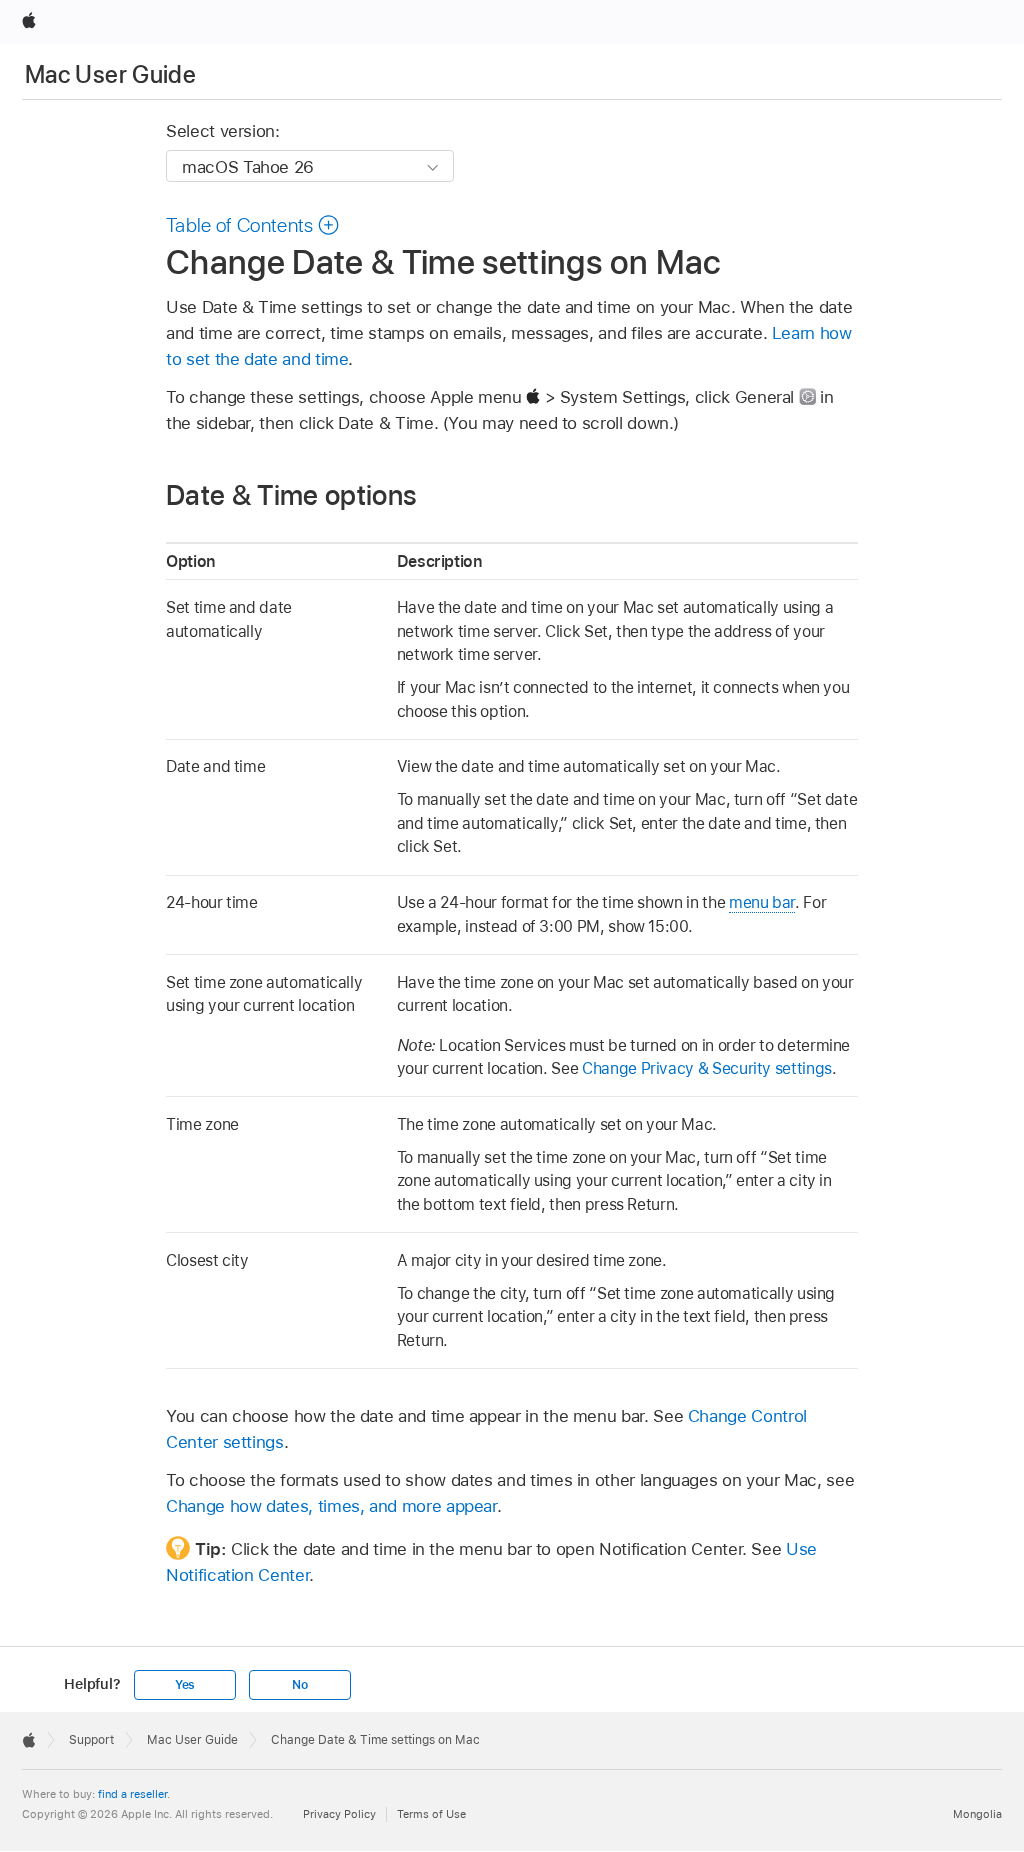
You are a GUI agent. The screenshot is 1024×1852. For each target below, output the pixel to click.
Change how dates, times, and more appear (331, 1506)
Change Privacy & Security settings (707, 1068)
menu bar (762, 902)
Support (91, 1740)
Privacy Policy (339, 1814)
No (300, 1685)
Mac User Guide (110, 74)
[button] (253, 225)
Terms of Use (431, 1814)
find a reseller (132, 1794)
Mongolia (977, 1814)
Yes (185, 1685)
